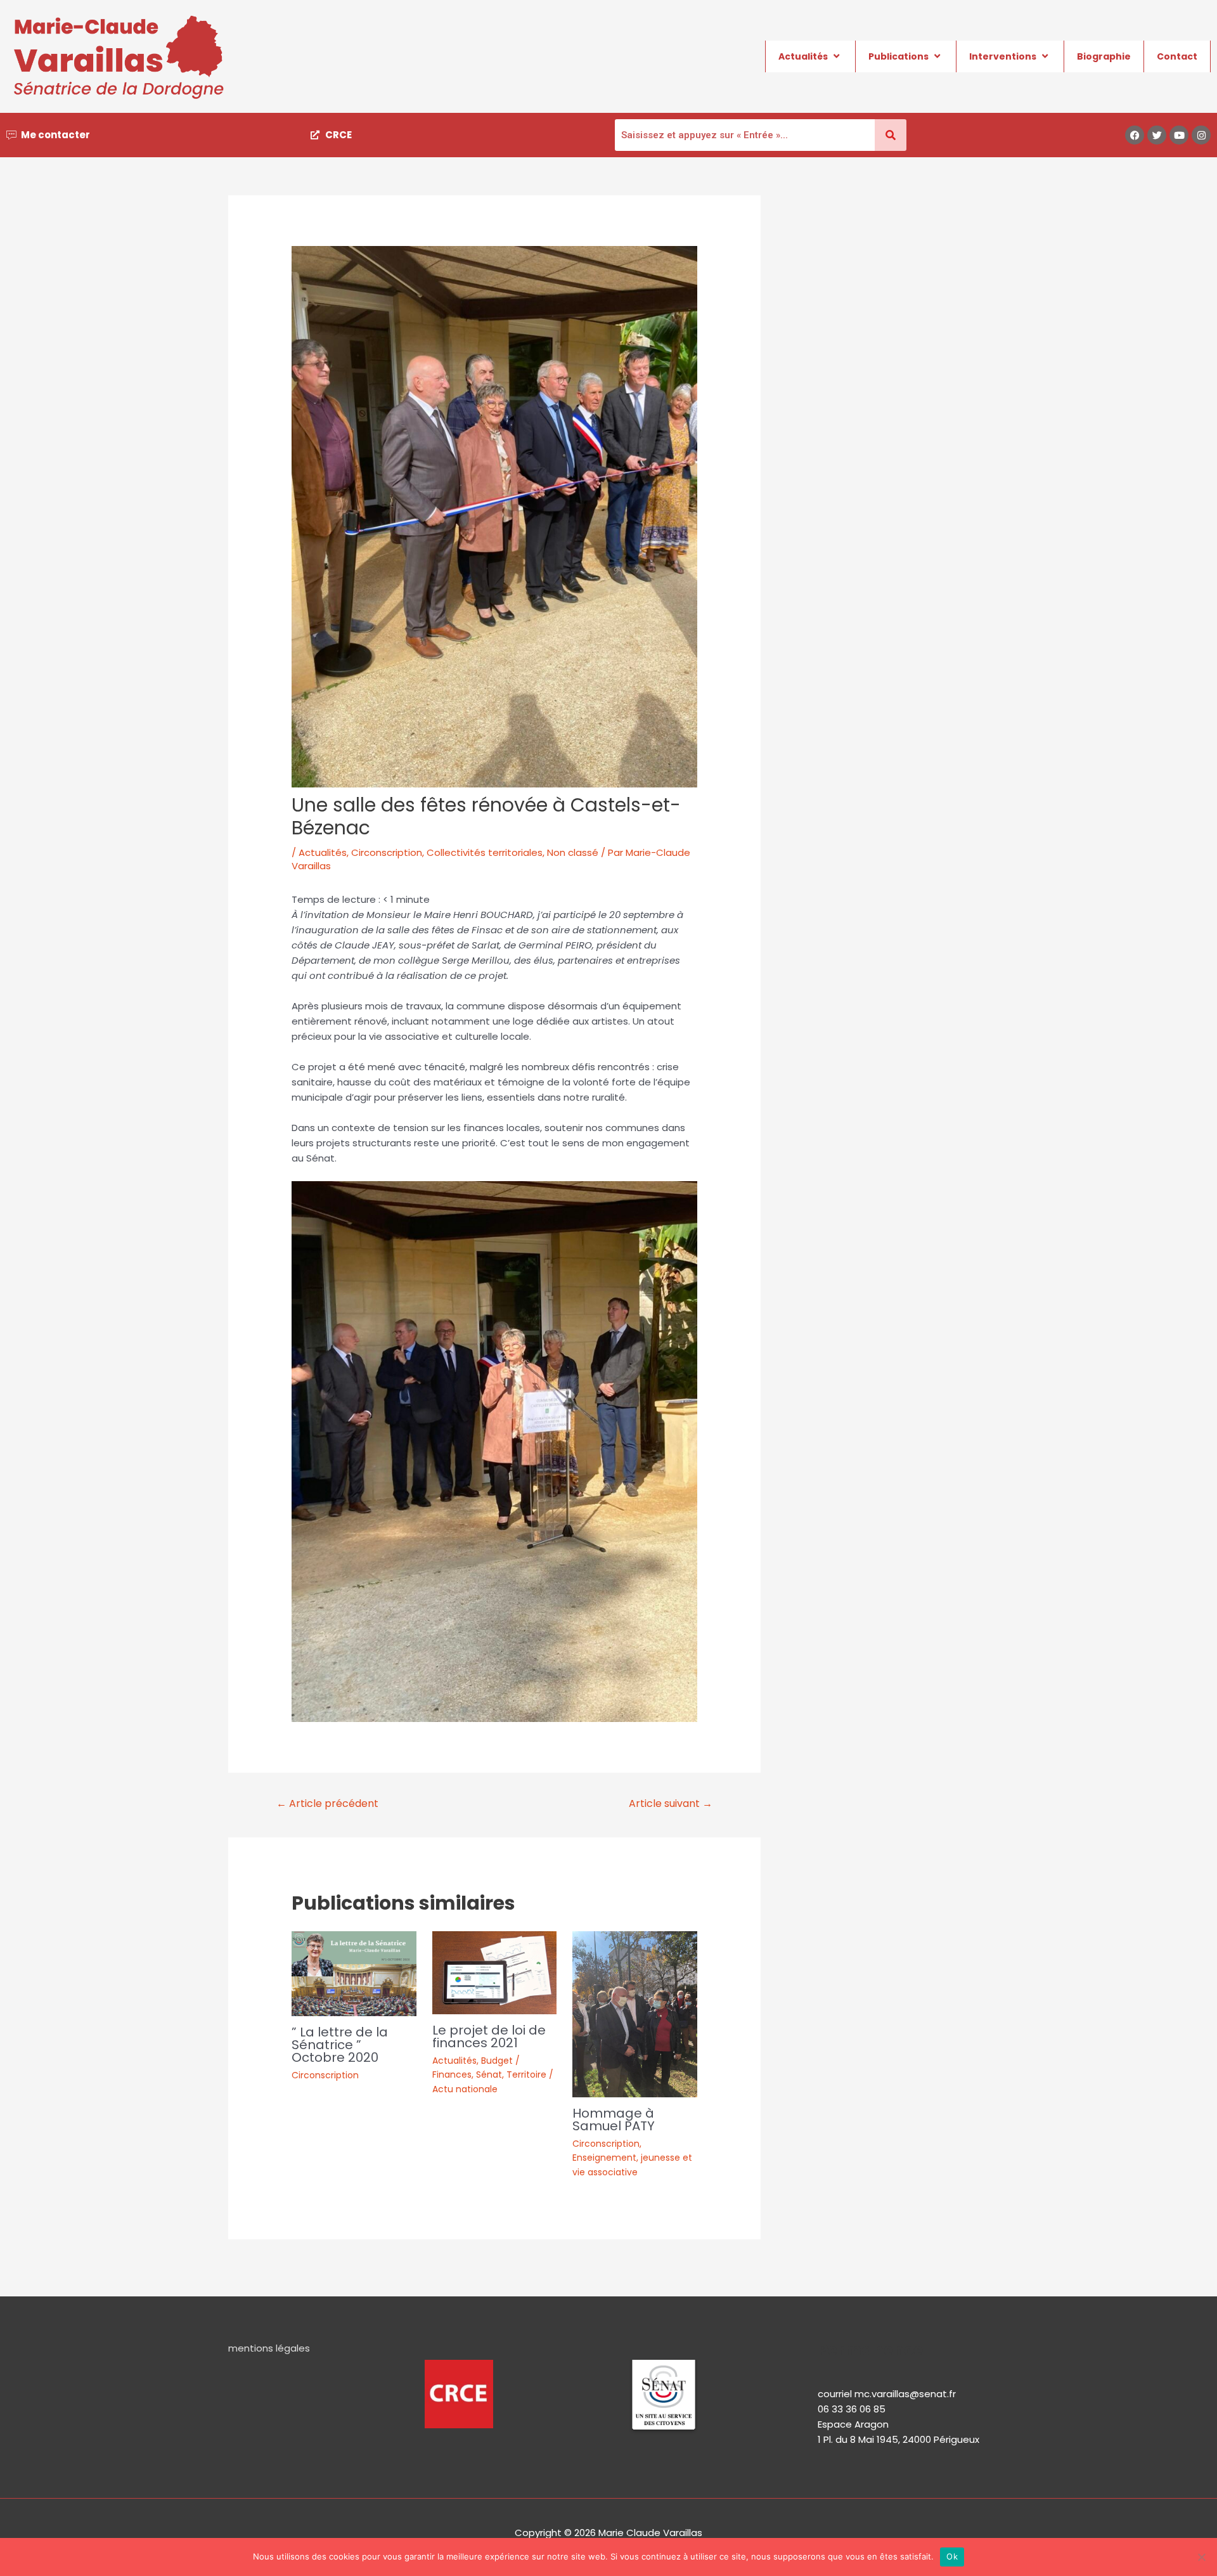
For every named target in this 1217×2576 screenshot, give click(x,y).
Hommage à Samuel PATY (614, 2120)
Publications (898, 56)
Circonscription (387, 852)
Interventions (1003, 56)
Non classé (573, 852)
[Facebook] (1135, 135)
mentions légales (269, 2348)
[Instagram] (1201, 135)
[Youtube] (1179, 135)
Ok (952, 2556)
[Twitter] (1157, 135)
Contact (1177, 56)
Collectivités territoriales (485, 852)
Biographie (1104, 56)
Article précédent (327, 1803)
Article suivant (671, 1803)
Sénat (489, 2074)
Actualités (803, 56)
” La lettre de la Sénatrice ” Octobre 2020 (340, 2045)
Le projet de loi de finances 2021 (489, 2036)
